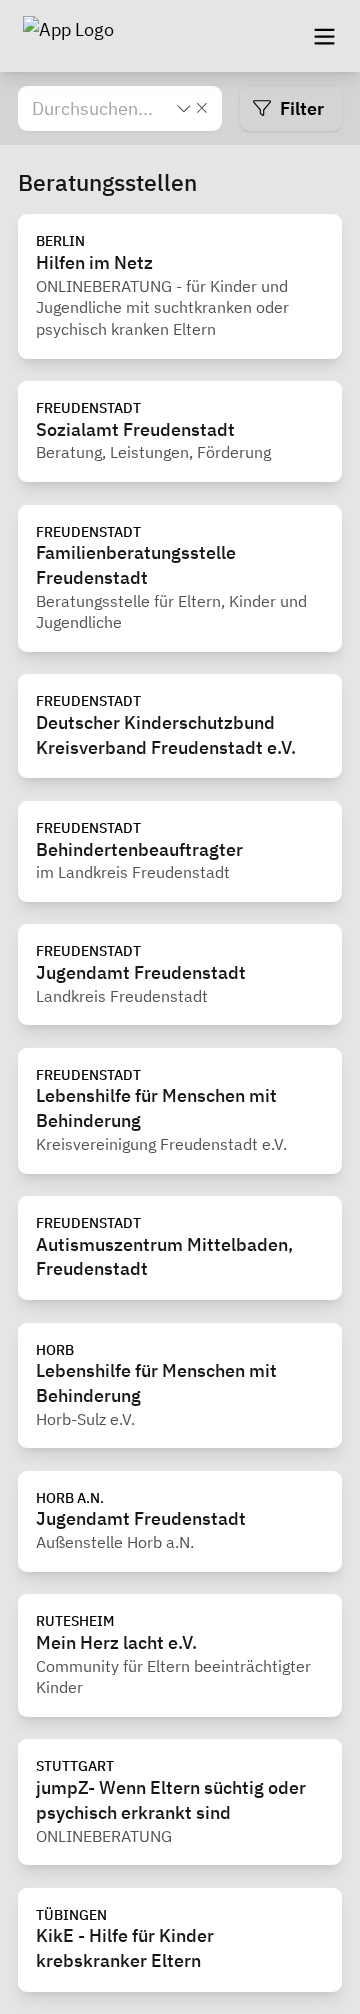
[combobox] (102, 108)
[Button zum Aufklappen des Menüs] (324, 36)
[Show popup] (184, 108)
